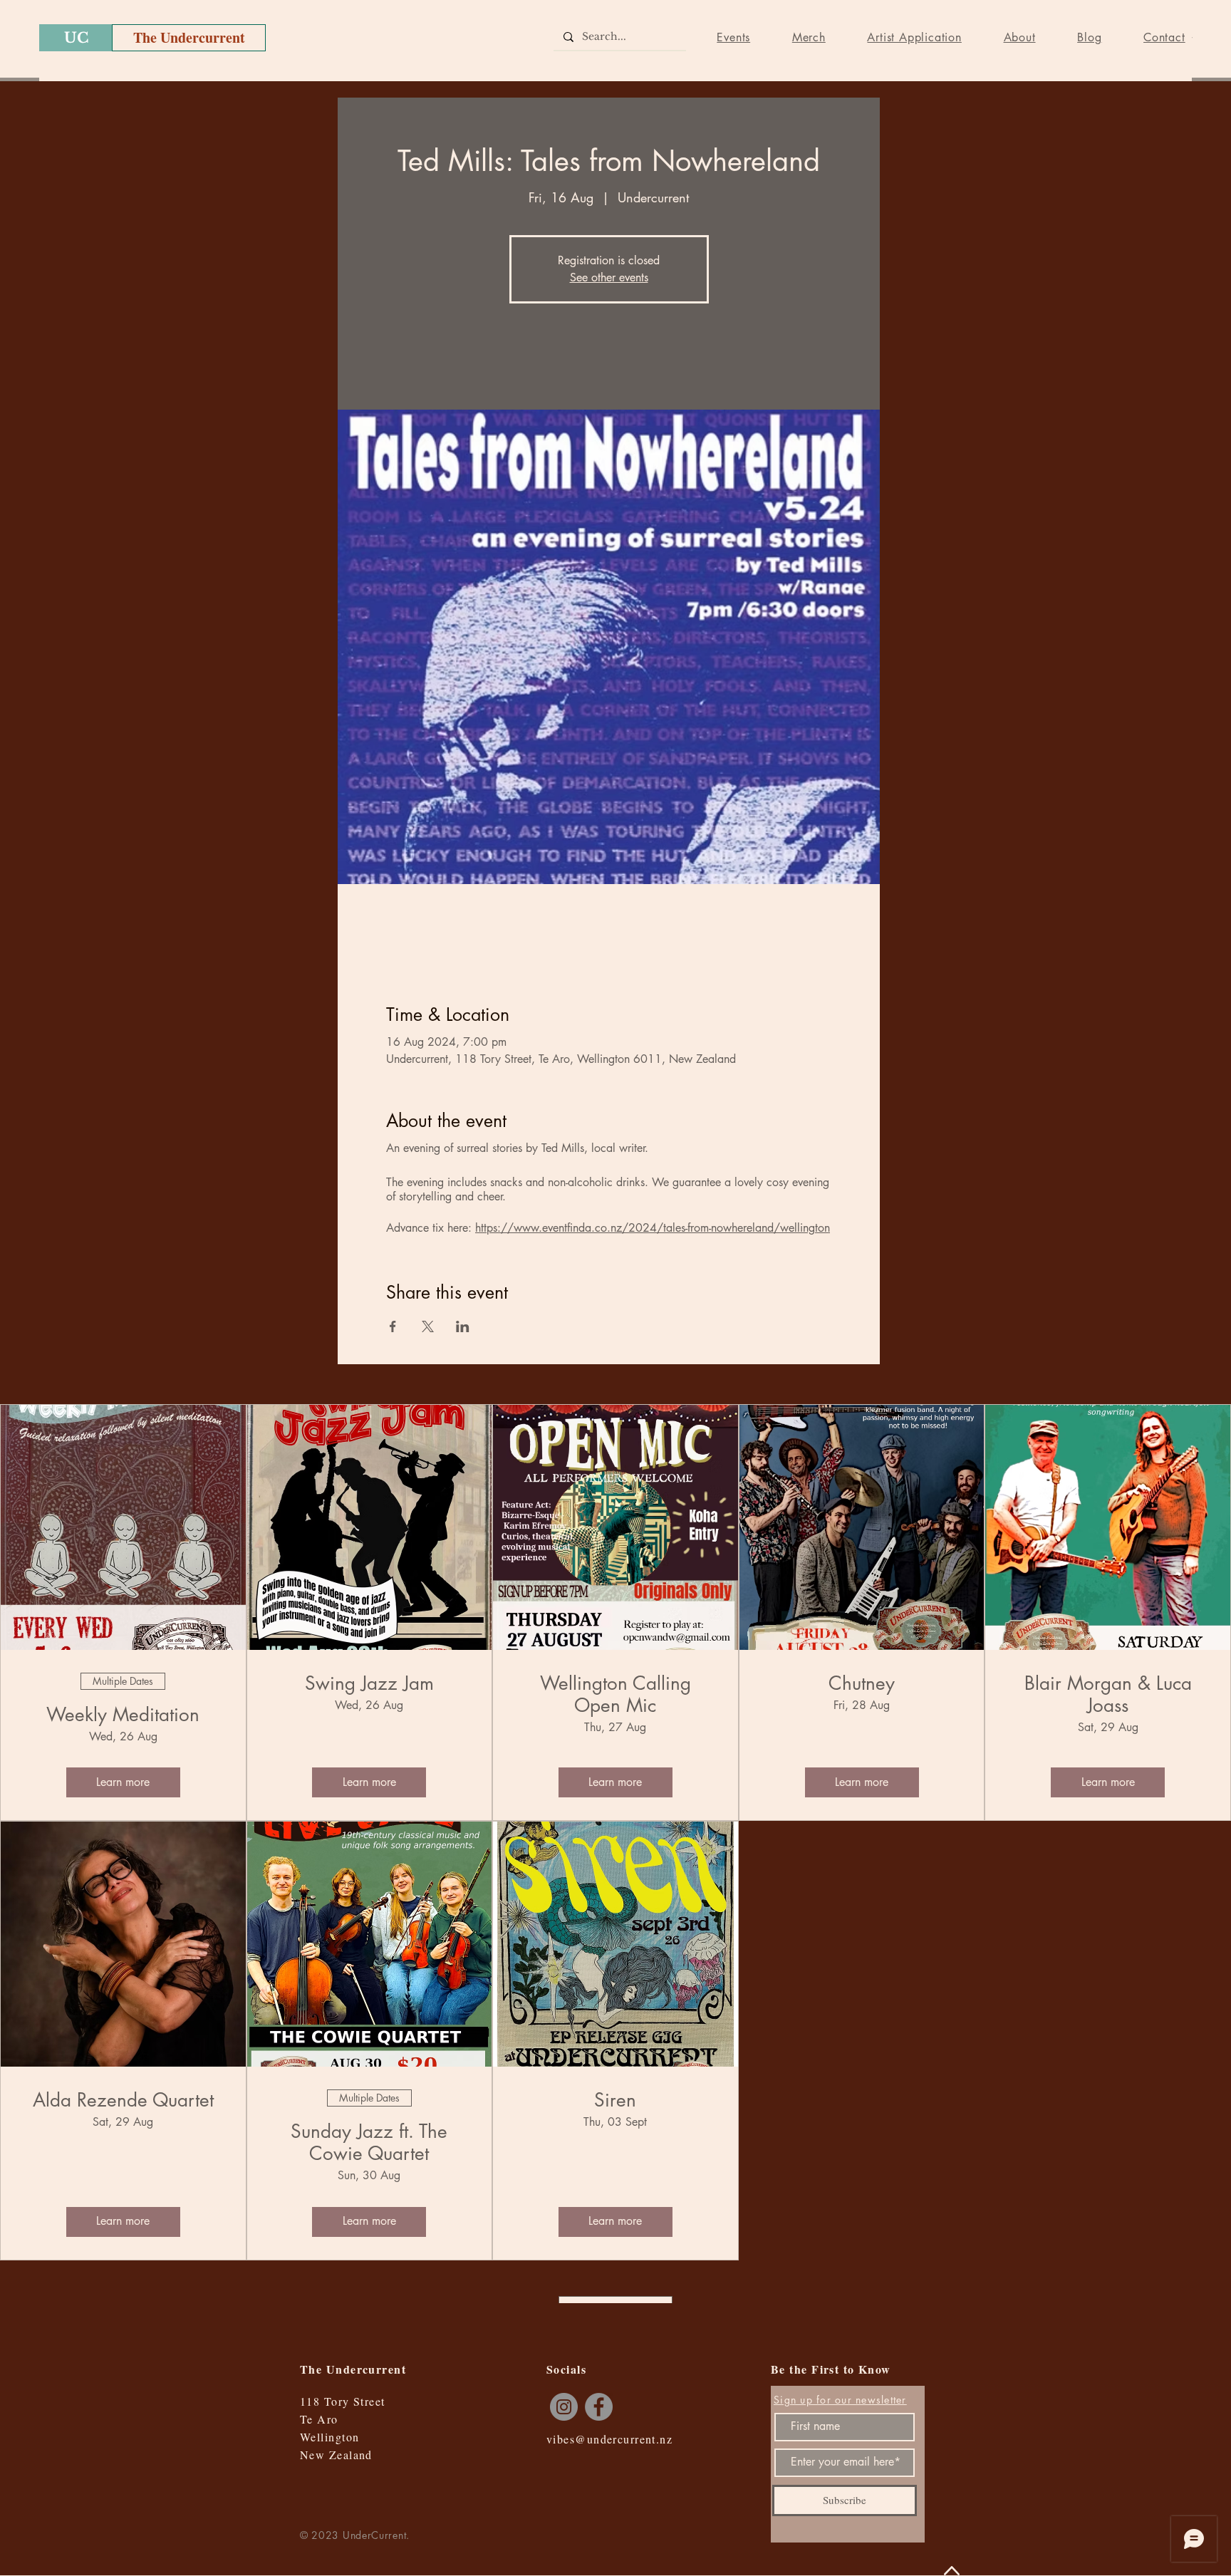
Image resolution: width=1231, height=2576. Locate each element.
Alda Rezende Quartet (123, 2100)
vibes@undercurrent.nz (609, 2439)
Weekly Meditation (123, 1715)
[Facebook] (599, 2407)
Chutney (862, 1684)
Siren (615, 2100)
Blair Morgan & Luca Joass (1108, 1695)
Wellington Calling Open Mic (615, 1695)
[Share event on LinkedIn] (463, 1326)
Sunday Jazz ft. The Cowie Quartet (369, 2143)
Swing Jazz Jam (369, 1684)
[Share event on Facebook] (393, 1326)
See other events (609, 277)
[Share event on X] (428, 1326)
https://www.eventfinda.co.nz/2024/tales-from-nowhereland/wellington (653, 1228)
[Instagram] (564, 2407)
